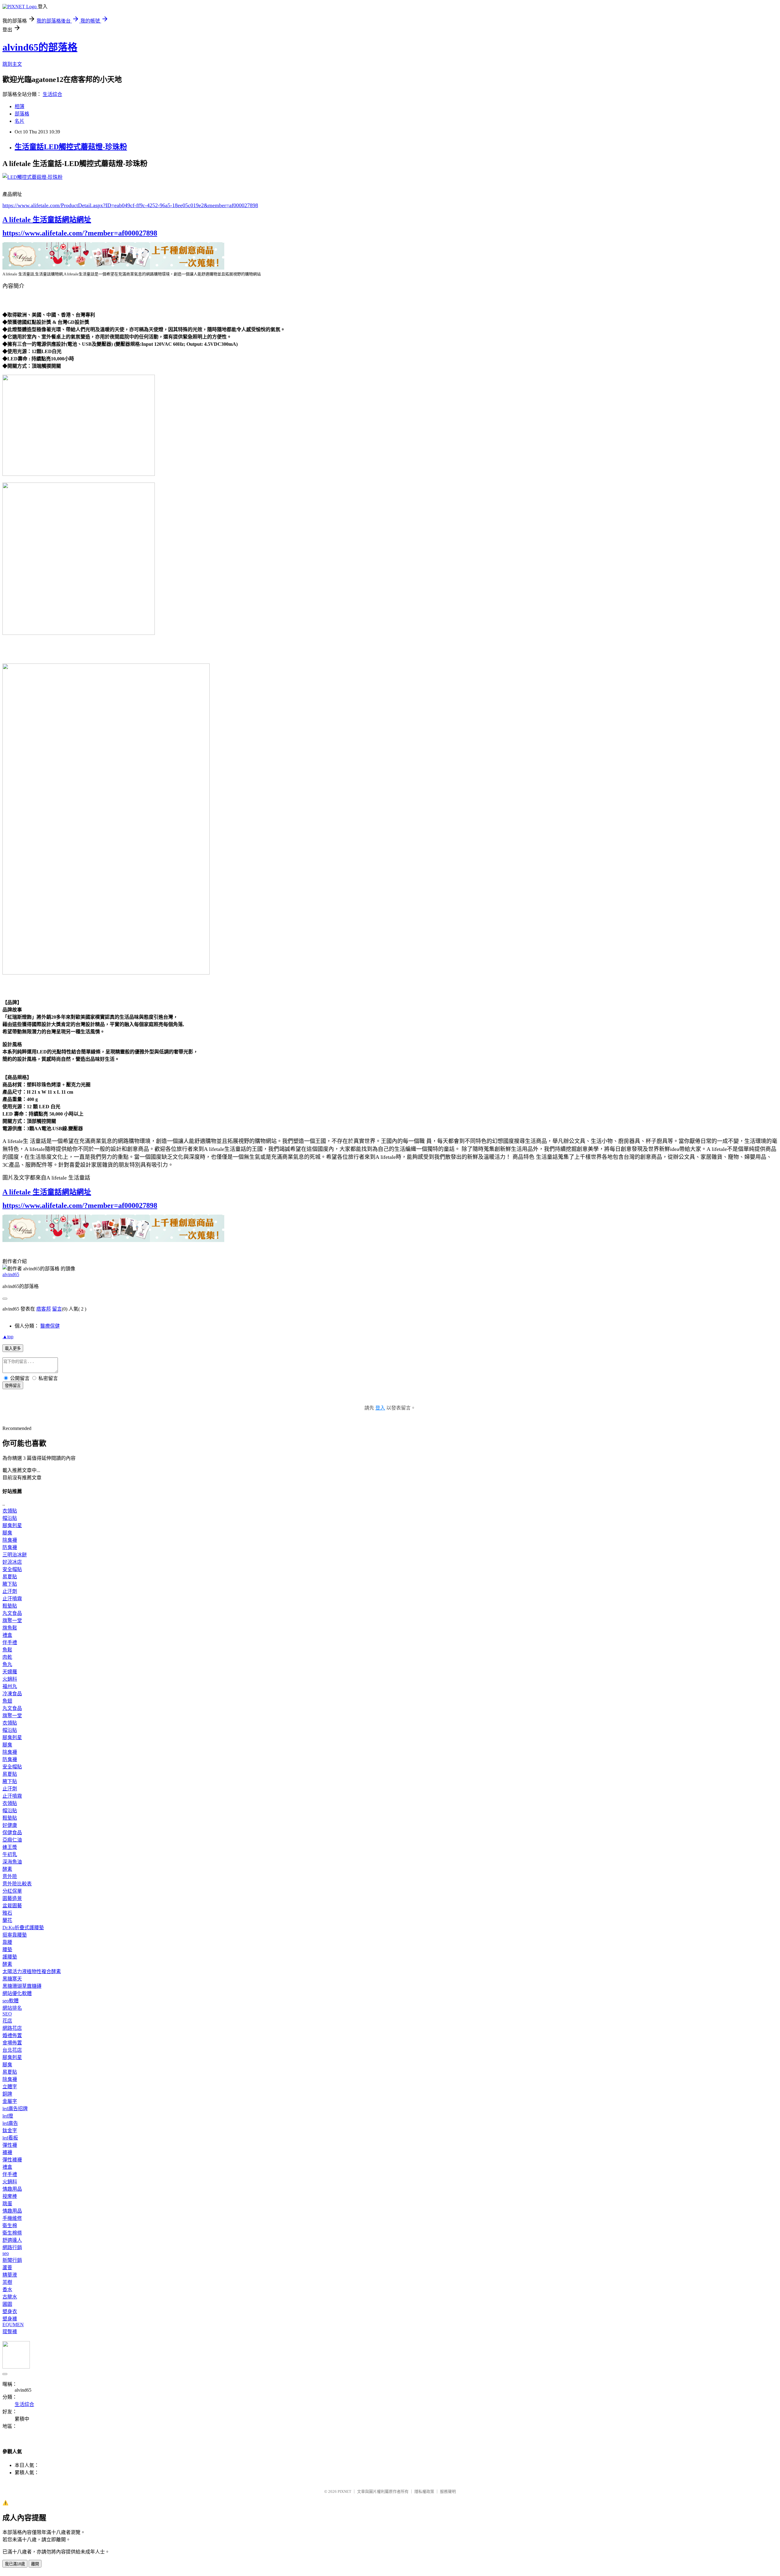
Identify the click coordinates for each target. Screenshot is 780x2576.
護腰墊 (10, 1957)
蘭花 (7, 1920)
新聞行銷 (12, 2260)
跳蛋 (7, 2204)
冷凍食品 (12, 1694)
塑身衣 (10, 2311)
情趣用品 (12, 2189)
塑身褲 (10, 2319)
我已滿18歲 (15, 2564)
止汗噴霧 (12, 1599)
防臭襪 (10, 1547)
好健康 (10, 1825)
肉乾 (7, 1657)
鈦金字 (10, 2130)
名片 (19, 121)
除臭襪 (10, 1540)
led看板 (10, 2138)
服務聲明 (448, 2491)
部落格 (22, 114)
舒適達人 (12, 2240)
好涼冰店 (12, 1562)
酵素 (7, 1869)
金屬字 (10, 2101)
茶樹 (7, 2282)
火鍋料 (10, 1679)
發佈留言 (13, 1386)
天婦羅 (10, 1672)
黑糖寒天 (12, 1979)
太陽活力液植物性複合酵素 (32, 1971)
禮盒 (7, 1635)
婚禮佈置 (12, 2035)
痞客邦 (44, 1309)
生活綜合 (52, 94)
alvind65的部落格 (40, 47)
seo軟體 (11, 2001)
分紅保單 (12, 1891)
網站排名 (12, 2008)
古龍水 (10, 2297)
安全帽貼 (12, 1569)
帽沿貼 (10, 1518)
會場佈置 (12, 2043)
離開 (35, 2564)
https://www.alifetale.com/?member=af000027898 (80, 233)
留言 (57, 1309)
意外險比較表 (17, 1884)
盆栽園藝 (12, 1906)
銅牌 (7, 2094)
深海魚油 (12, 1862)
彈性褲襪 (12, 2160)
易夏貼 (10, 1577)
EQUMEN (13, 2325)
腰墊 (7, 1950)
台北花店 (12, 2050)
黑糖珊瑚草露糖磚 (22, 1986)
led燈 (8, 2116)
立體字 (10, 2087)
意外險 (10, 1876)
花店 (7, 2021)
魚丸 (7, 1664)
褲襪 (7, 2152)
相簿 (19, 106)
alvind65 (11, 1274)
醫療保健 (50, 1326)
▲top (8, 1337)
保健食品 (12, 1833)
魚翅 (7, 1701)
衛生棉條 (12, 2233)
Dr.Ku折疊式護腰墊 (23, 1928)
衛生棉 (10, 2226)
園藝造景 (12, 1898)
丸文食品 (12, 1613)
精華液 (10, 2275)
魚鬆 (7, 1650)
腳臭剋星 (12, 1525)
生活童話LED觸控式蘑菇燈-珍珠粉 (71, 147)
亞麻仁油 (12, 1840)
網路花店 (12, 2028)
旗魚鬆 (10, 1628)
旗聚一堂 (12, 1621)
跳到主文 (12, 64)
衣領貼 (10, 1511)
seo (6, 2253)
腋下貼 (10, 1584)
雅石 (7, 1913)
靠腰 (7, 1942)
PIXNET (344, 2491)
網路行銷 (12, 2247)
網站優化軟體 (17, 1993)
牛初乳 (10, 1854)
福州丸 (10, 1686)
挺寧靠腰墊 (15, 1935)
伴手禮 (10, 1642)
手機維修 (12, 2218)
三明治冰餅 (15, 1555)
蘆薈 (7, 2268)
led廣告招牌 (15, 2109)
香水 (7, 2289)
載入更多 (13, 1348)
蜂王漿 (10, 1847)
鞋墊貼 (10, 1606)
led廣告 (10, 2123)
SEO (7, 2014)
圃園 (7, 2304)
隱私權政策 (424, 2491)
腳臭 (7, 1533)
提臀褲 (10, 2332)
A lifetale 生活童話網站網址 (47, 220)
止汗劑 (10, 1591)
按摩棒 (10, 2196)
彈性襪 (10, 2145)
